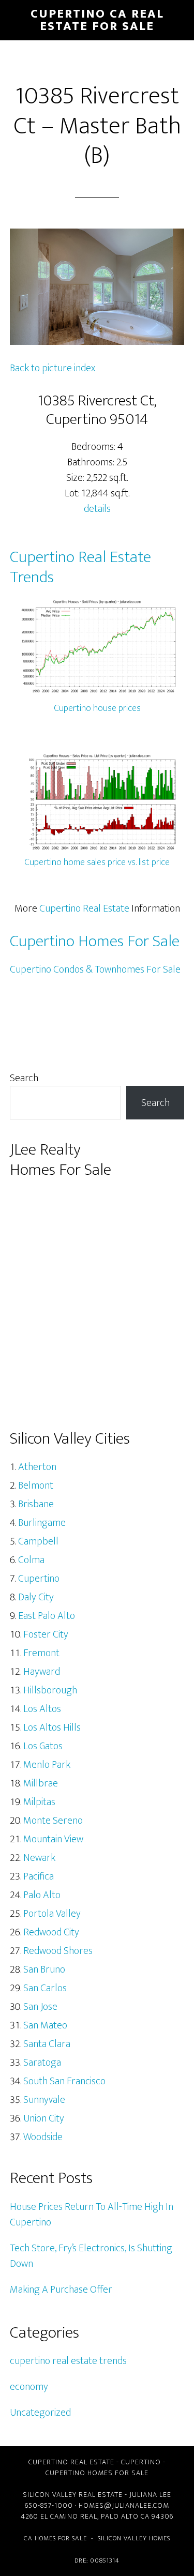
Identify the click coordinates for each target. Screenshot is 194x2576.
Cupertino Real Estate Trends (80, 567)
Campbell (38, 1541)
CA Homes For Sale (55, 2538)
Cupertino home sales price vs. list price (97, 862)
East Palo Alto (47, 1616)
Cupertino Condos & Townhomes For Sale (95, 969)
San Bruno (44, 1969)
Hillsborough (50, 1690)
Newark (39, 1858)
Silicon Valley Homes (134, 2538)
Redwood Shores (58, 1951)
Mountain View (53, 1839)
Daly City (36, 1597)
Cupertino (39, 1579)
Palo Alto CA (125, 2516)
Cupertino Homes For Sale (95, 941)
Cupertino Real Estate (84, 908)
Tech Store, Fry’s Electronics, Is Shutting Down (91, 2256)
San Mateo (45, 2025)
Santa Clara (47, 2044)
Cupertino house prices (97, 708)
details (97, 509)
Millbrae (41, 1783)
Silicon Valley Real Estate (73, 2495)
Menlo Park (47, 1765)
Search (24, 1078)
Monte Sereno (53, 1821)
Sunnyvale (44, 2100)
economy (29, 2387)
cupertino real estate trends (68, 2361)
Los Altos (42, 1709)
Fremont (41, 1653)
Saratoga (42, 2063)
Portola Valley (52, 1914)
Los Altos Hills (52, 1728)
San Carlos (45, 1988)
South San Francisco (64, 2081)
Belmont (36, 1486)
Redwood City (51, 1932)
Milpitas (39, 1802)
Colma (31, 1560)
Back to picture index (53, 368)
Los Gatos (43, 1746)
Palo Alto (42, 1895)
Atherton (37, 1467)
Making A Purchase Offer (61, 2290)
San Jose (40, 2007)
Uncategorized (40, 2413)
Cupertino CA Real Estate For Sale (97, 20)
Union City (44, 2118)
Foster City (46, 1634)
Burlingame (42, 1523)
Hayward (42, 1672)
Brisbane (36, 1504)
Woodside (43, 2137)
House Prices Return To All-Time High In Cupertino (92, 2215)
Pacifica (39, 1876)
